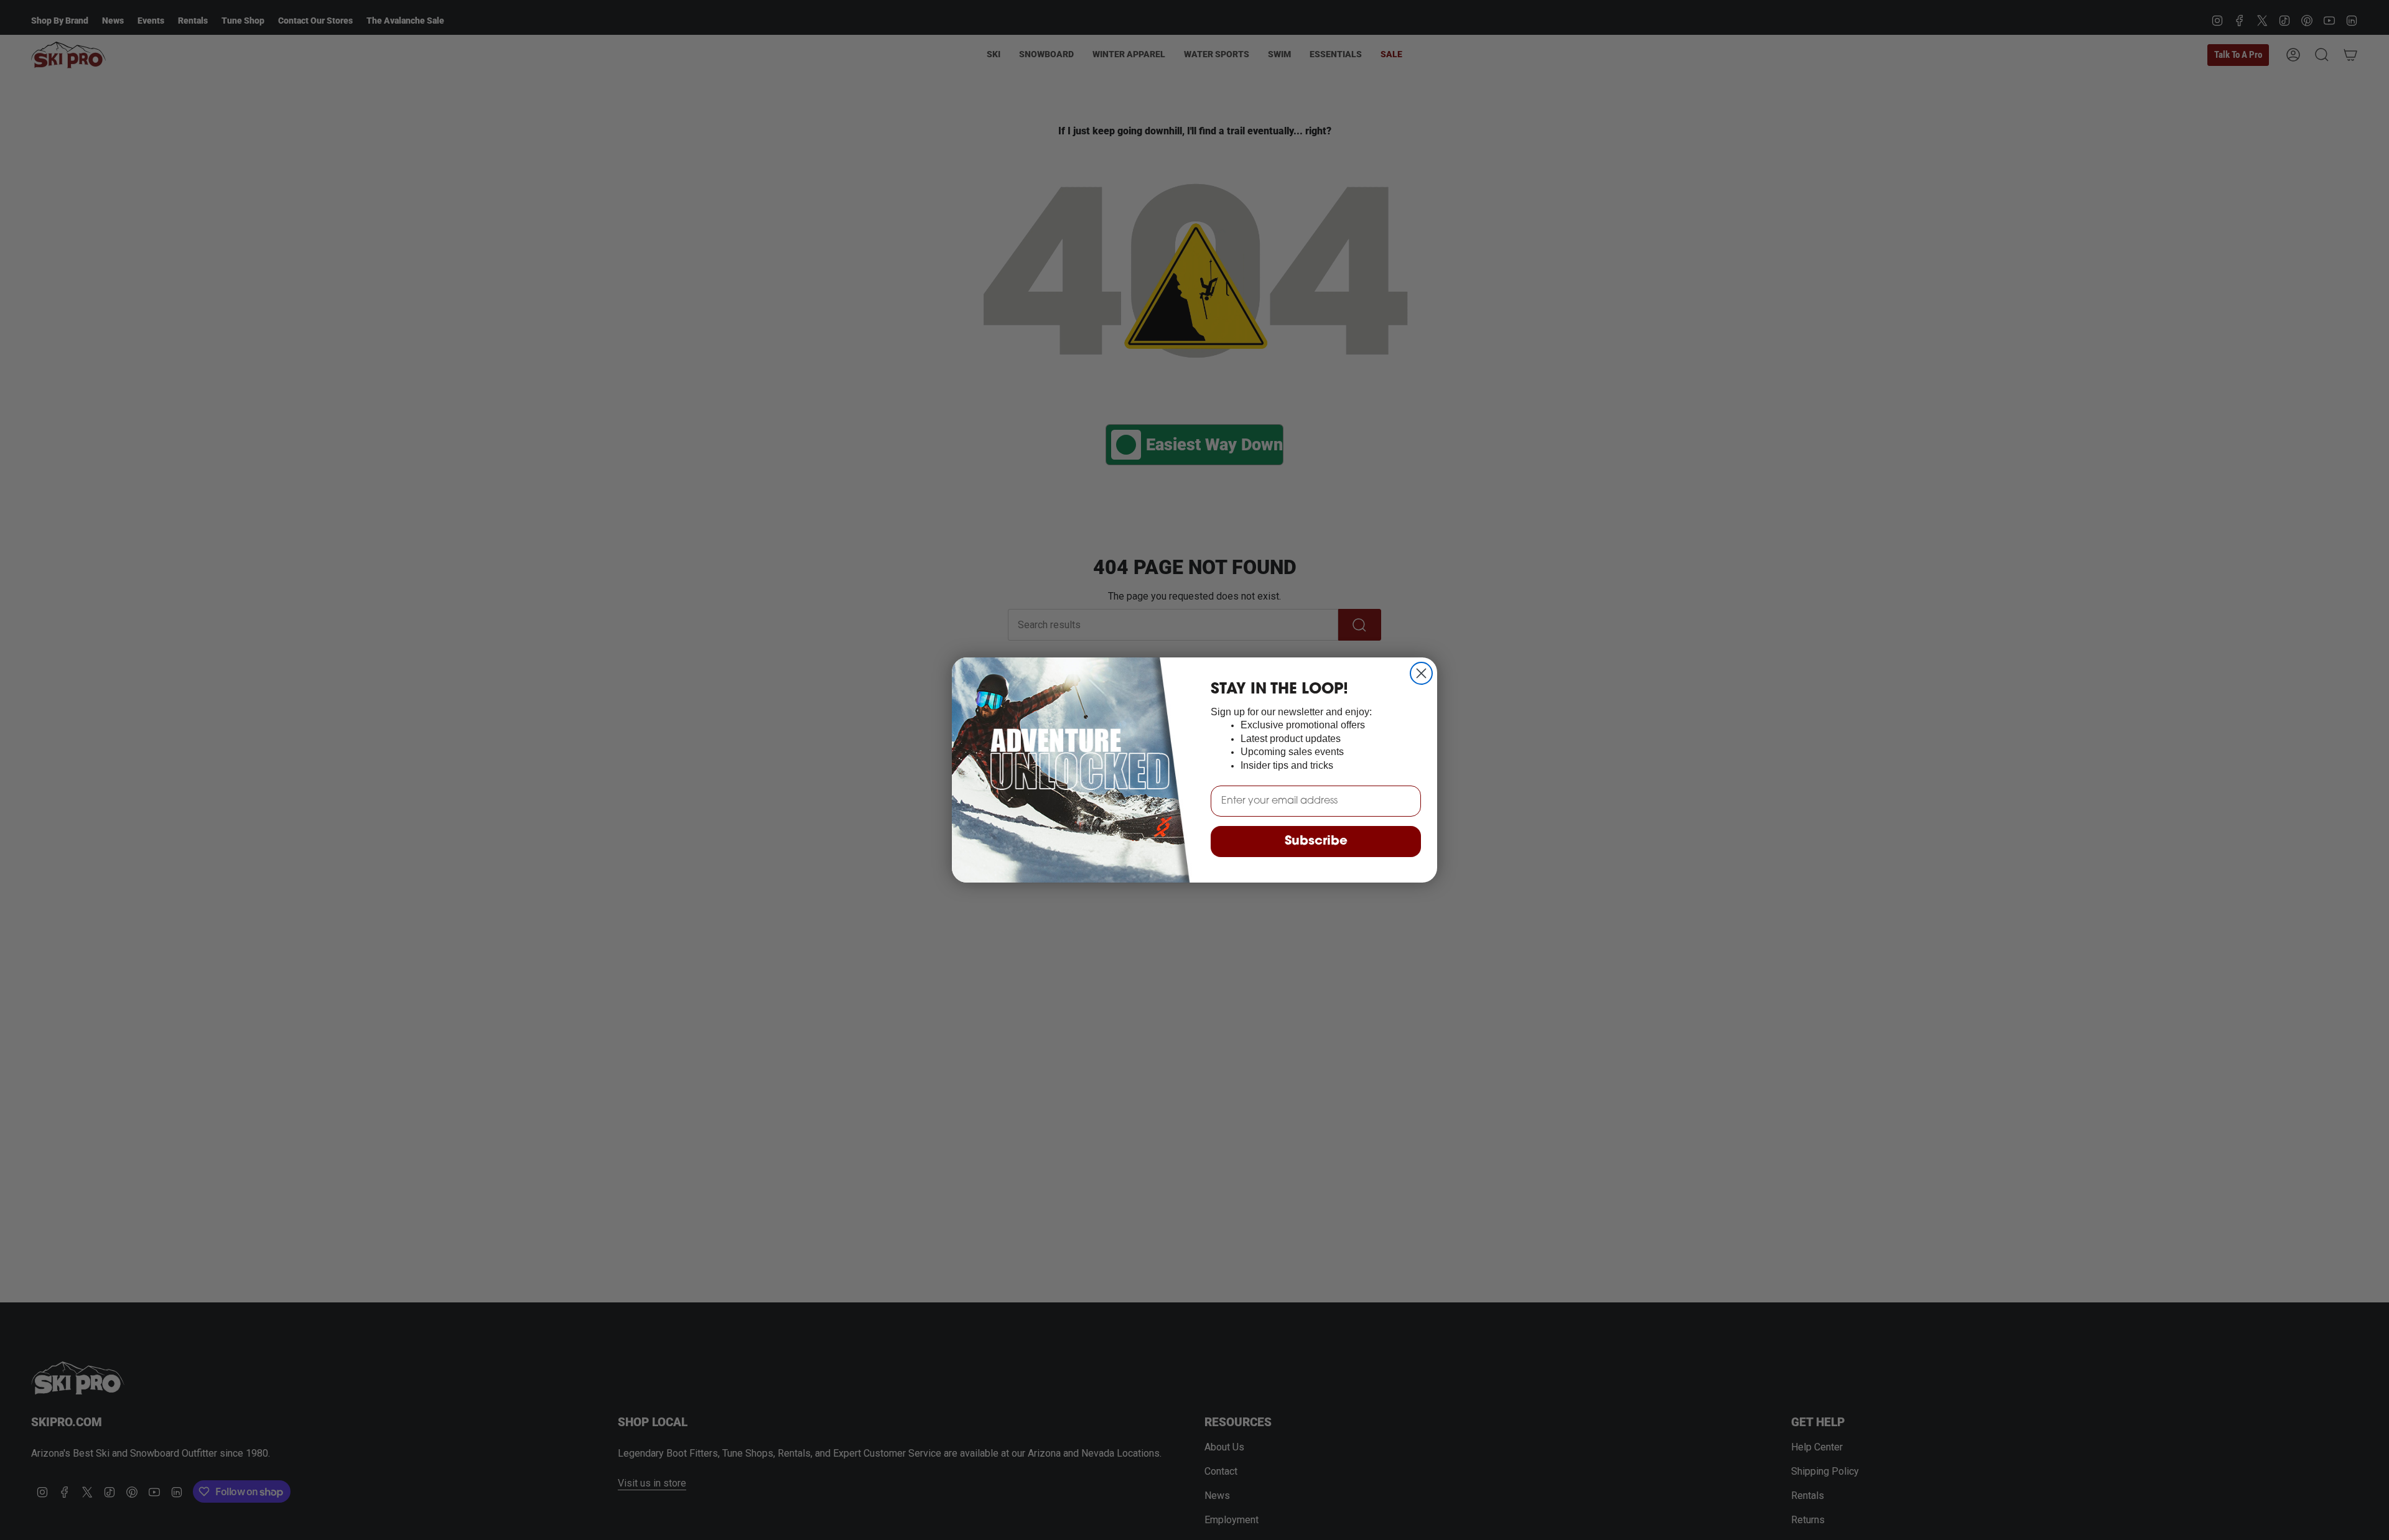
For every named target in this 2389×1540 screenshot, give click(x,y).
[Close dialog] (1421, 673)
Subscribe (1316, 842)
